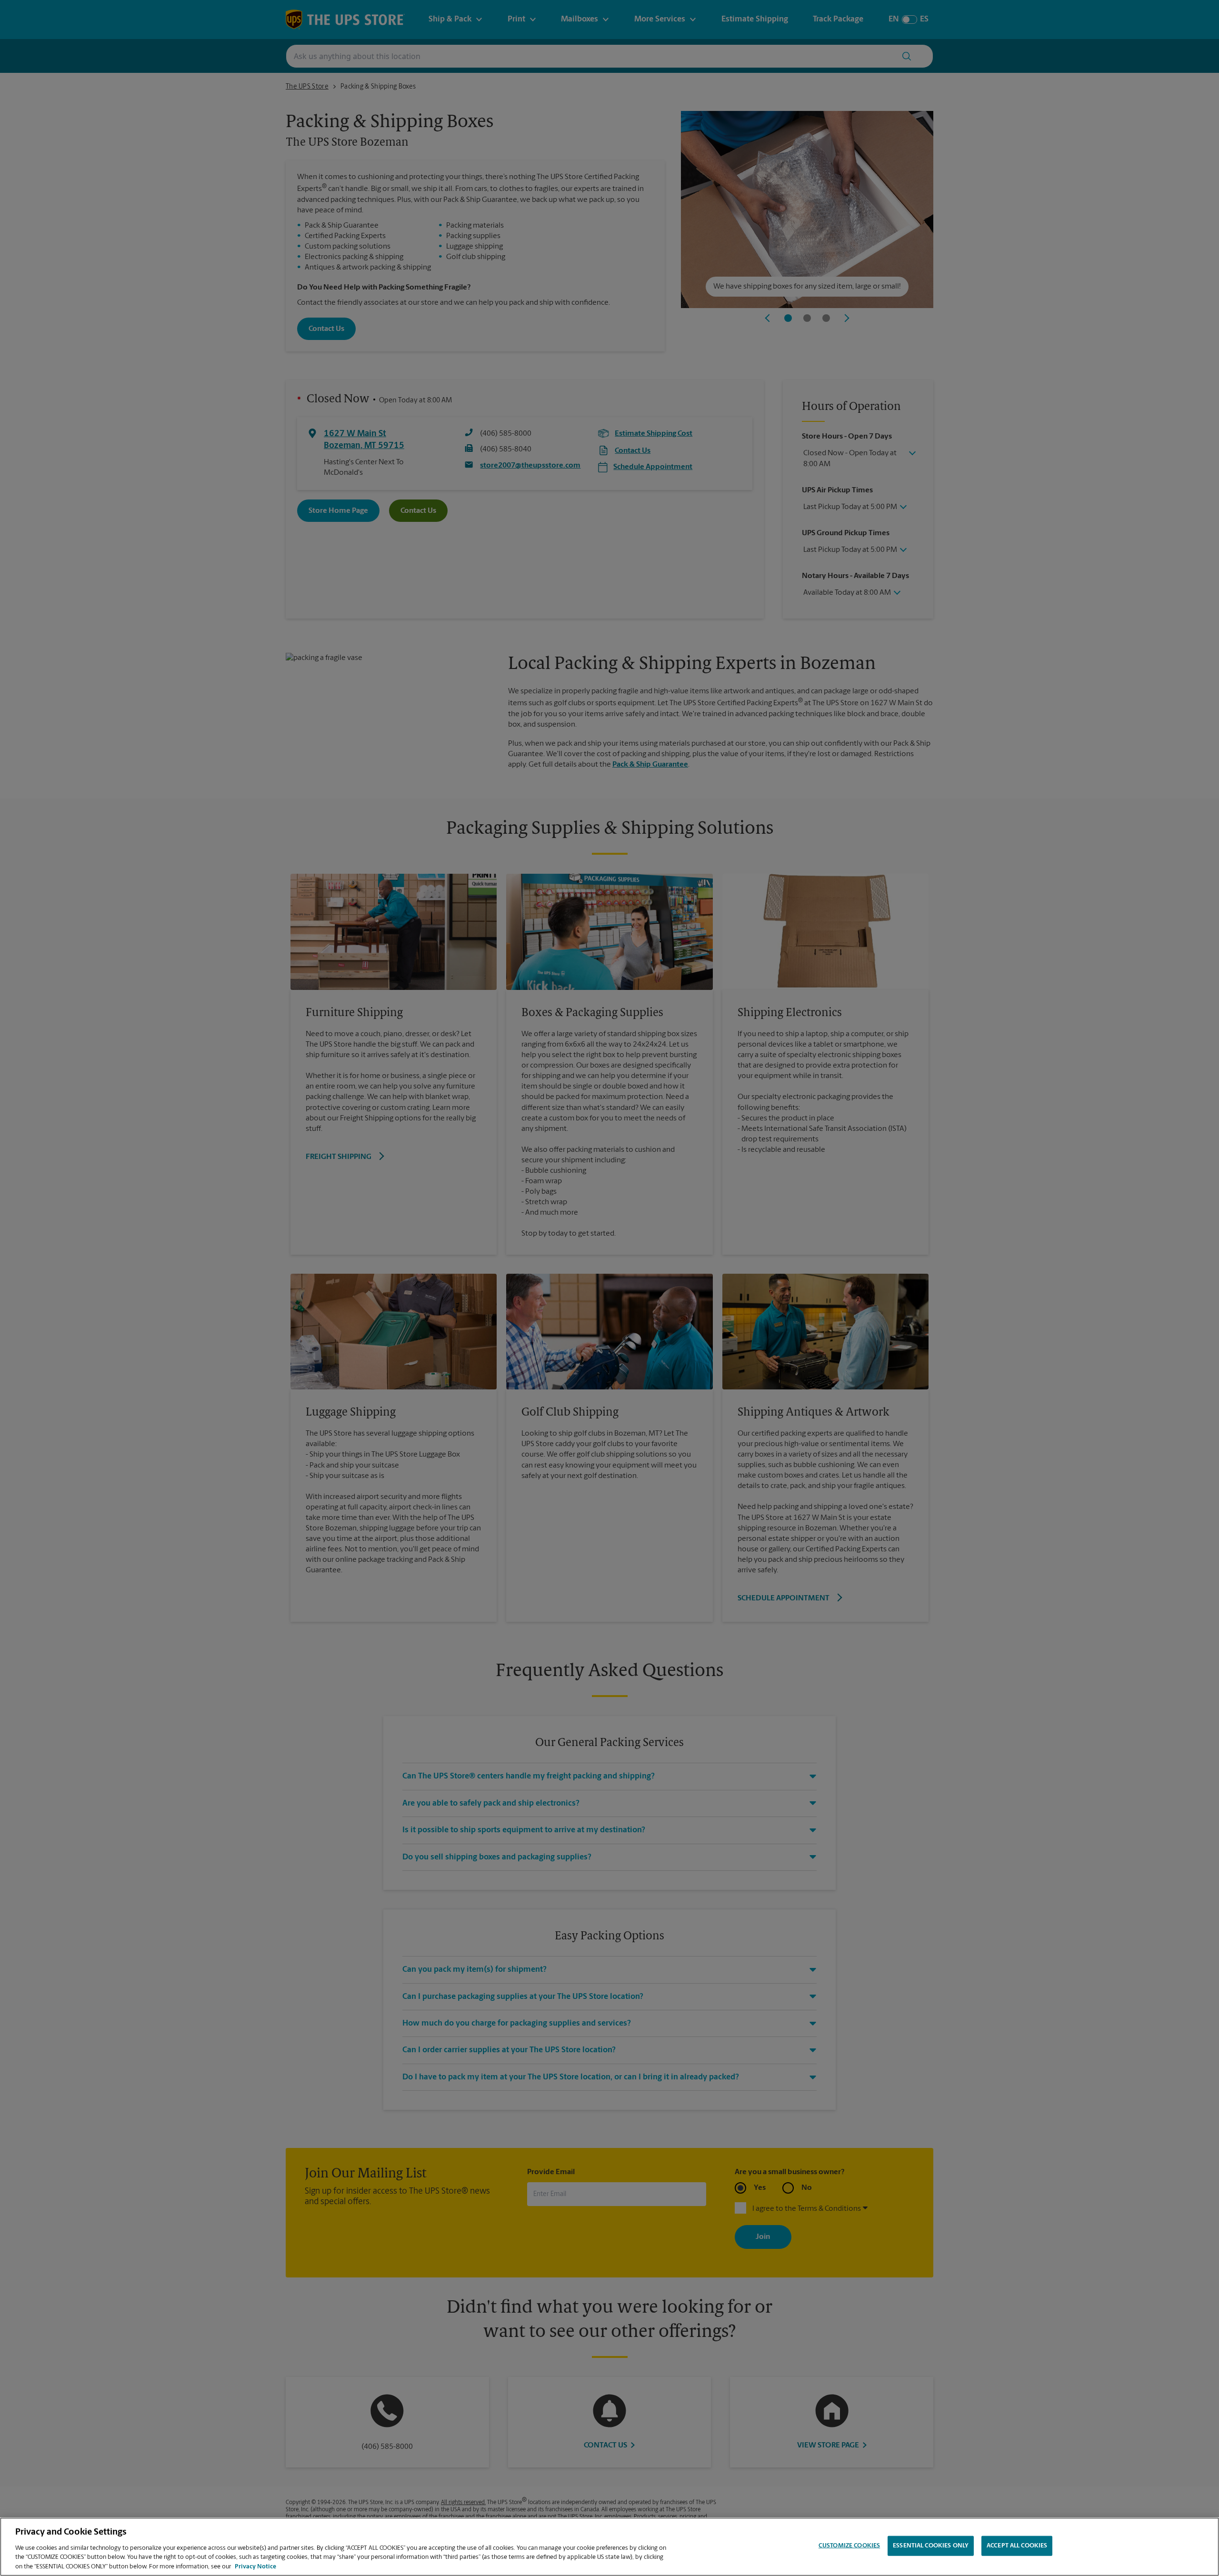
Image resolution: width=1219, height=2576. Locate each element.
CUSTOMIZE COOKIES (849, 2546)
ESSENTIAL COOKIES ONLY (931, 2546)
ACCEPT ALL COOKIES (1017, 2546)
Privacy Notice (255, 2566)
